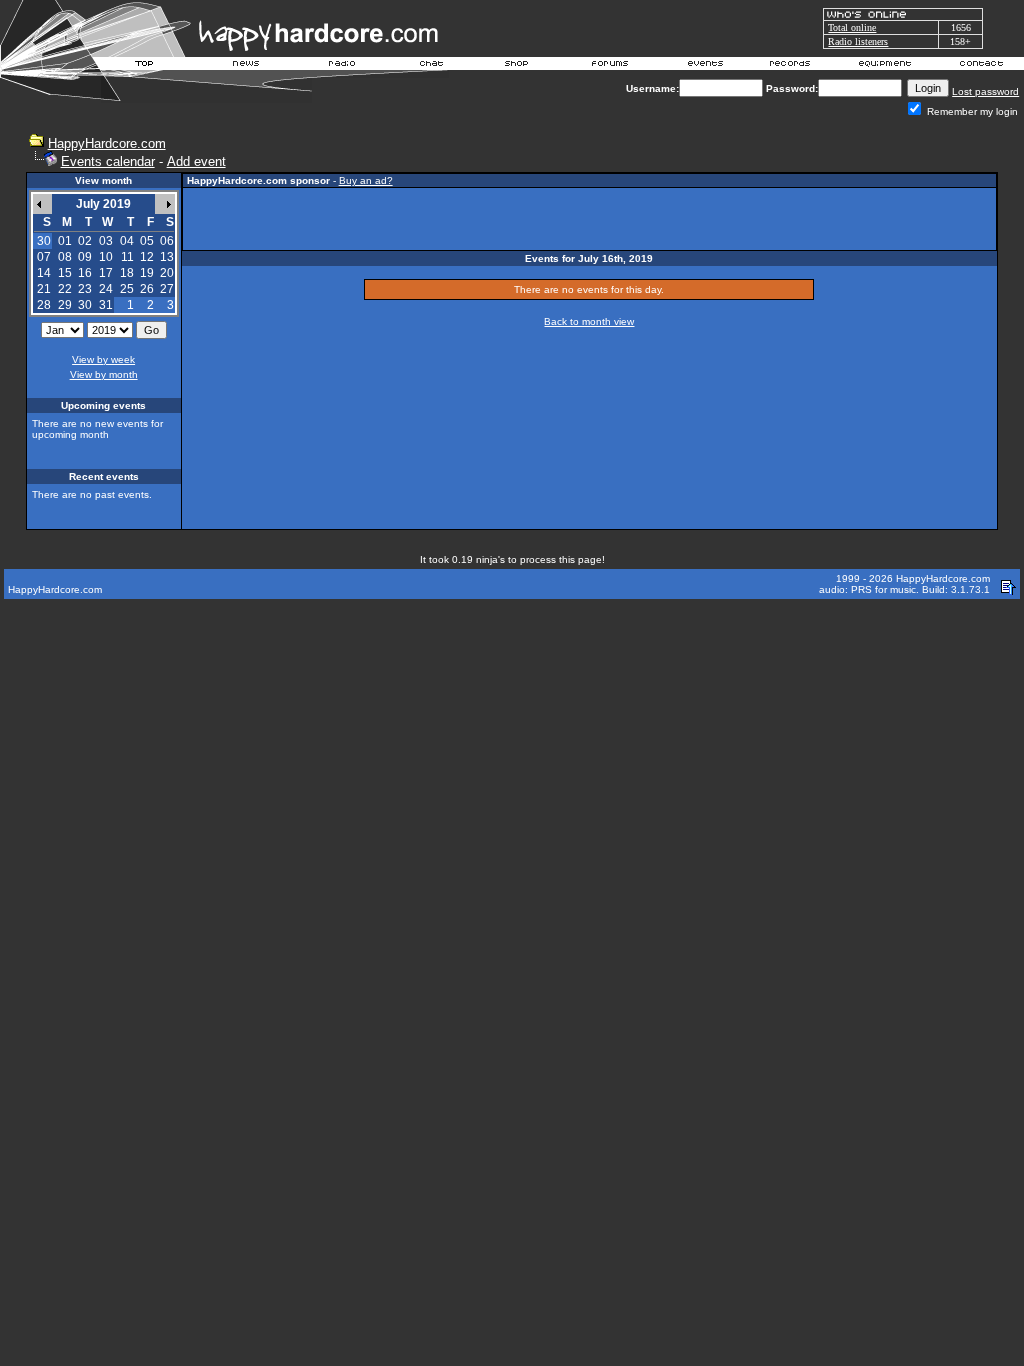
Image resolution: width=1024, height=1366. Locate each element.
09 (85, 257)
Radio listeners (858, 41)
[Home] (145, 66)
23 (85, 289)
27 (167, 289)
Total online (852, 27)
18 (127, 273)
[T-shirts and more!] (516, 66)
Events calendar (108, 161)
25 (127, 289)
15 (65, 273)
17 (106, 273)
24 (106, 289)
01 (65, 241)
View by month (104, 374)
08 (65, 257)
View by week (103, 359)
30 (85, 305)
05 (147, 241)
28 (44, 305)
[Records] (790, 66)
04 (127, 241)
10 (106, 257)
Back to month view (589, 321)
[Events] (705, 66)
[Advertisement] (589, 219)
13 (167, 257)
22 (65, 289)
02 (85, 241)
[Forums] (610, 66)
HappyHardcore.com (107, 143)
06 (167, 241)
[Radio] (343, 66)
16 (85, 273)
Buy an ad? (366, 180)
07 (44, 257)
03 (106, 241)
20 (167, 273)
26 (147, 289)
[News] (244, 66)
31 (106, 305)
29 (65, 305)
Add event (196, 161)
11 (127, 257)
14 (44, 273)
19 (147, 273)
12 (147, 257)
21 (44, 289)
